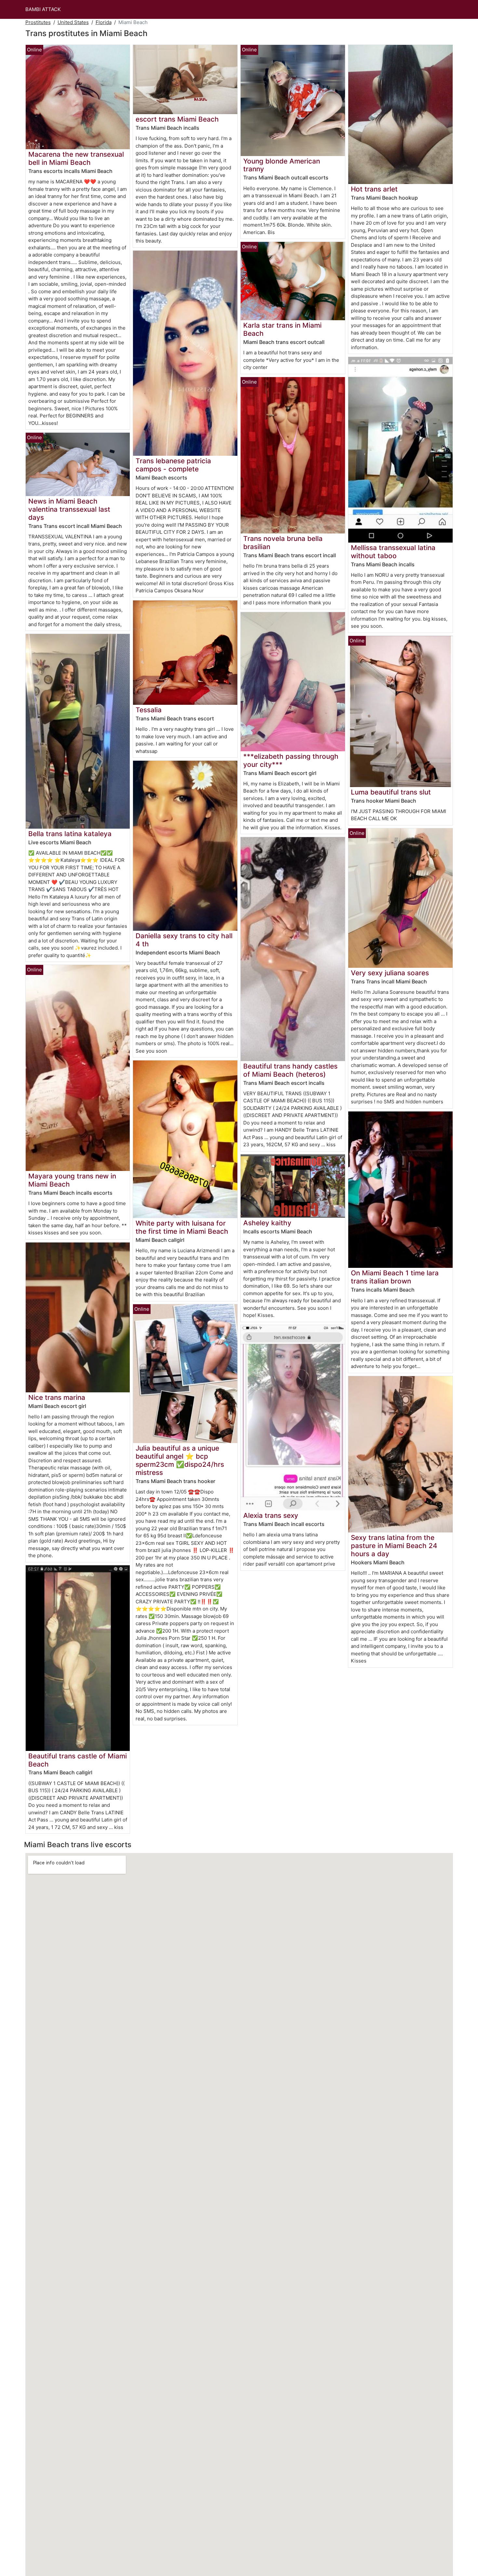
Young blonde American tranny (282, 165)
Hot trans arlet (374, 189)
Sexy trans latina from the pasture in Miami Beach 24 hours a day (394, 1546)
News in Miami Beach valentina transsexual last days (69, 509)
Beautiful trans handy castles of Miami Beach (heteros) (290, 1070)
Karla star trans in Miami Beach (282, 329)
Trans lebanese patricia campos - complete (173, 465)
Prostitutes (38, 22)
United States (73, 22)
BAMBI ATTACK (43, 9)
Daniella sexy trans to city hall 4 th (184, 940)
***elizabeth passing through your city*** (291, 760)
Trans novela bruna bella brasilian (283, 543)
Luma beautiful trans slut (391, 792)
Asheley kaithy (267, 1223)
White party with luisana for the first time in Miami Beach (182, 1227)
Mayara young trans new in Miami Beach (72, 1180)
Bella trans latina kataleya (70, 834)
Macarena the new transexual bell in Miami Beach (76, 158)
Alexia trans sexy (271, 1515)
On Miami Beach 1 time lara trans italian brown (395, 1277)
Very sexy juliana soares (390, 973)
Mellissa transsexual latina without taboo (393, 552)
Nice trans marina (57, 1397)
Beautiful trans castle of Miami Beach (78, 1760)
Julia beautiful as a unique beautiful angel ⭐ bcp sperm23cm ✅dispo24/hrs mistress (180, 1460)
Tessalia (149, 710)
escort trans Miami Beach (177, 119)
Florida (104, 22)
